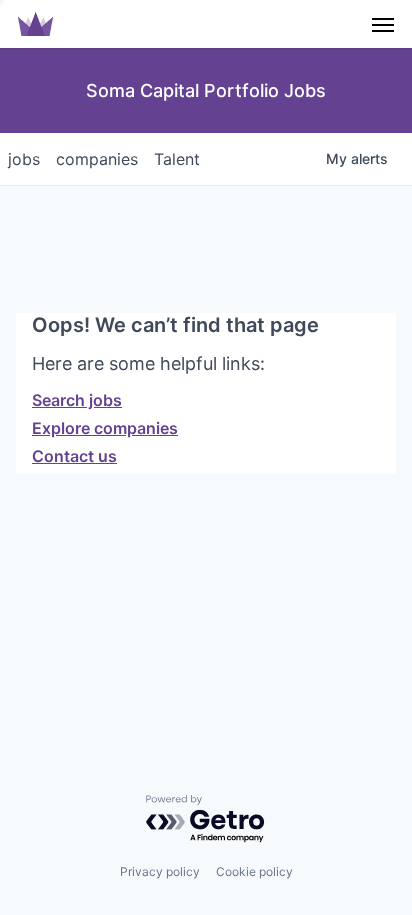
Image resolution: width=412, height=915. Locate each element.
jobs (24, 159)
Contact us (74, 456)
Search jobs (77, 400)
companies (97, 159)
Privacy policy (160, 871)
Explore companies (105, 428)
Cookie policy (254, 871)
